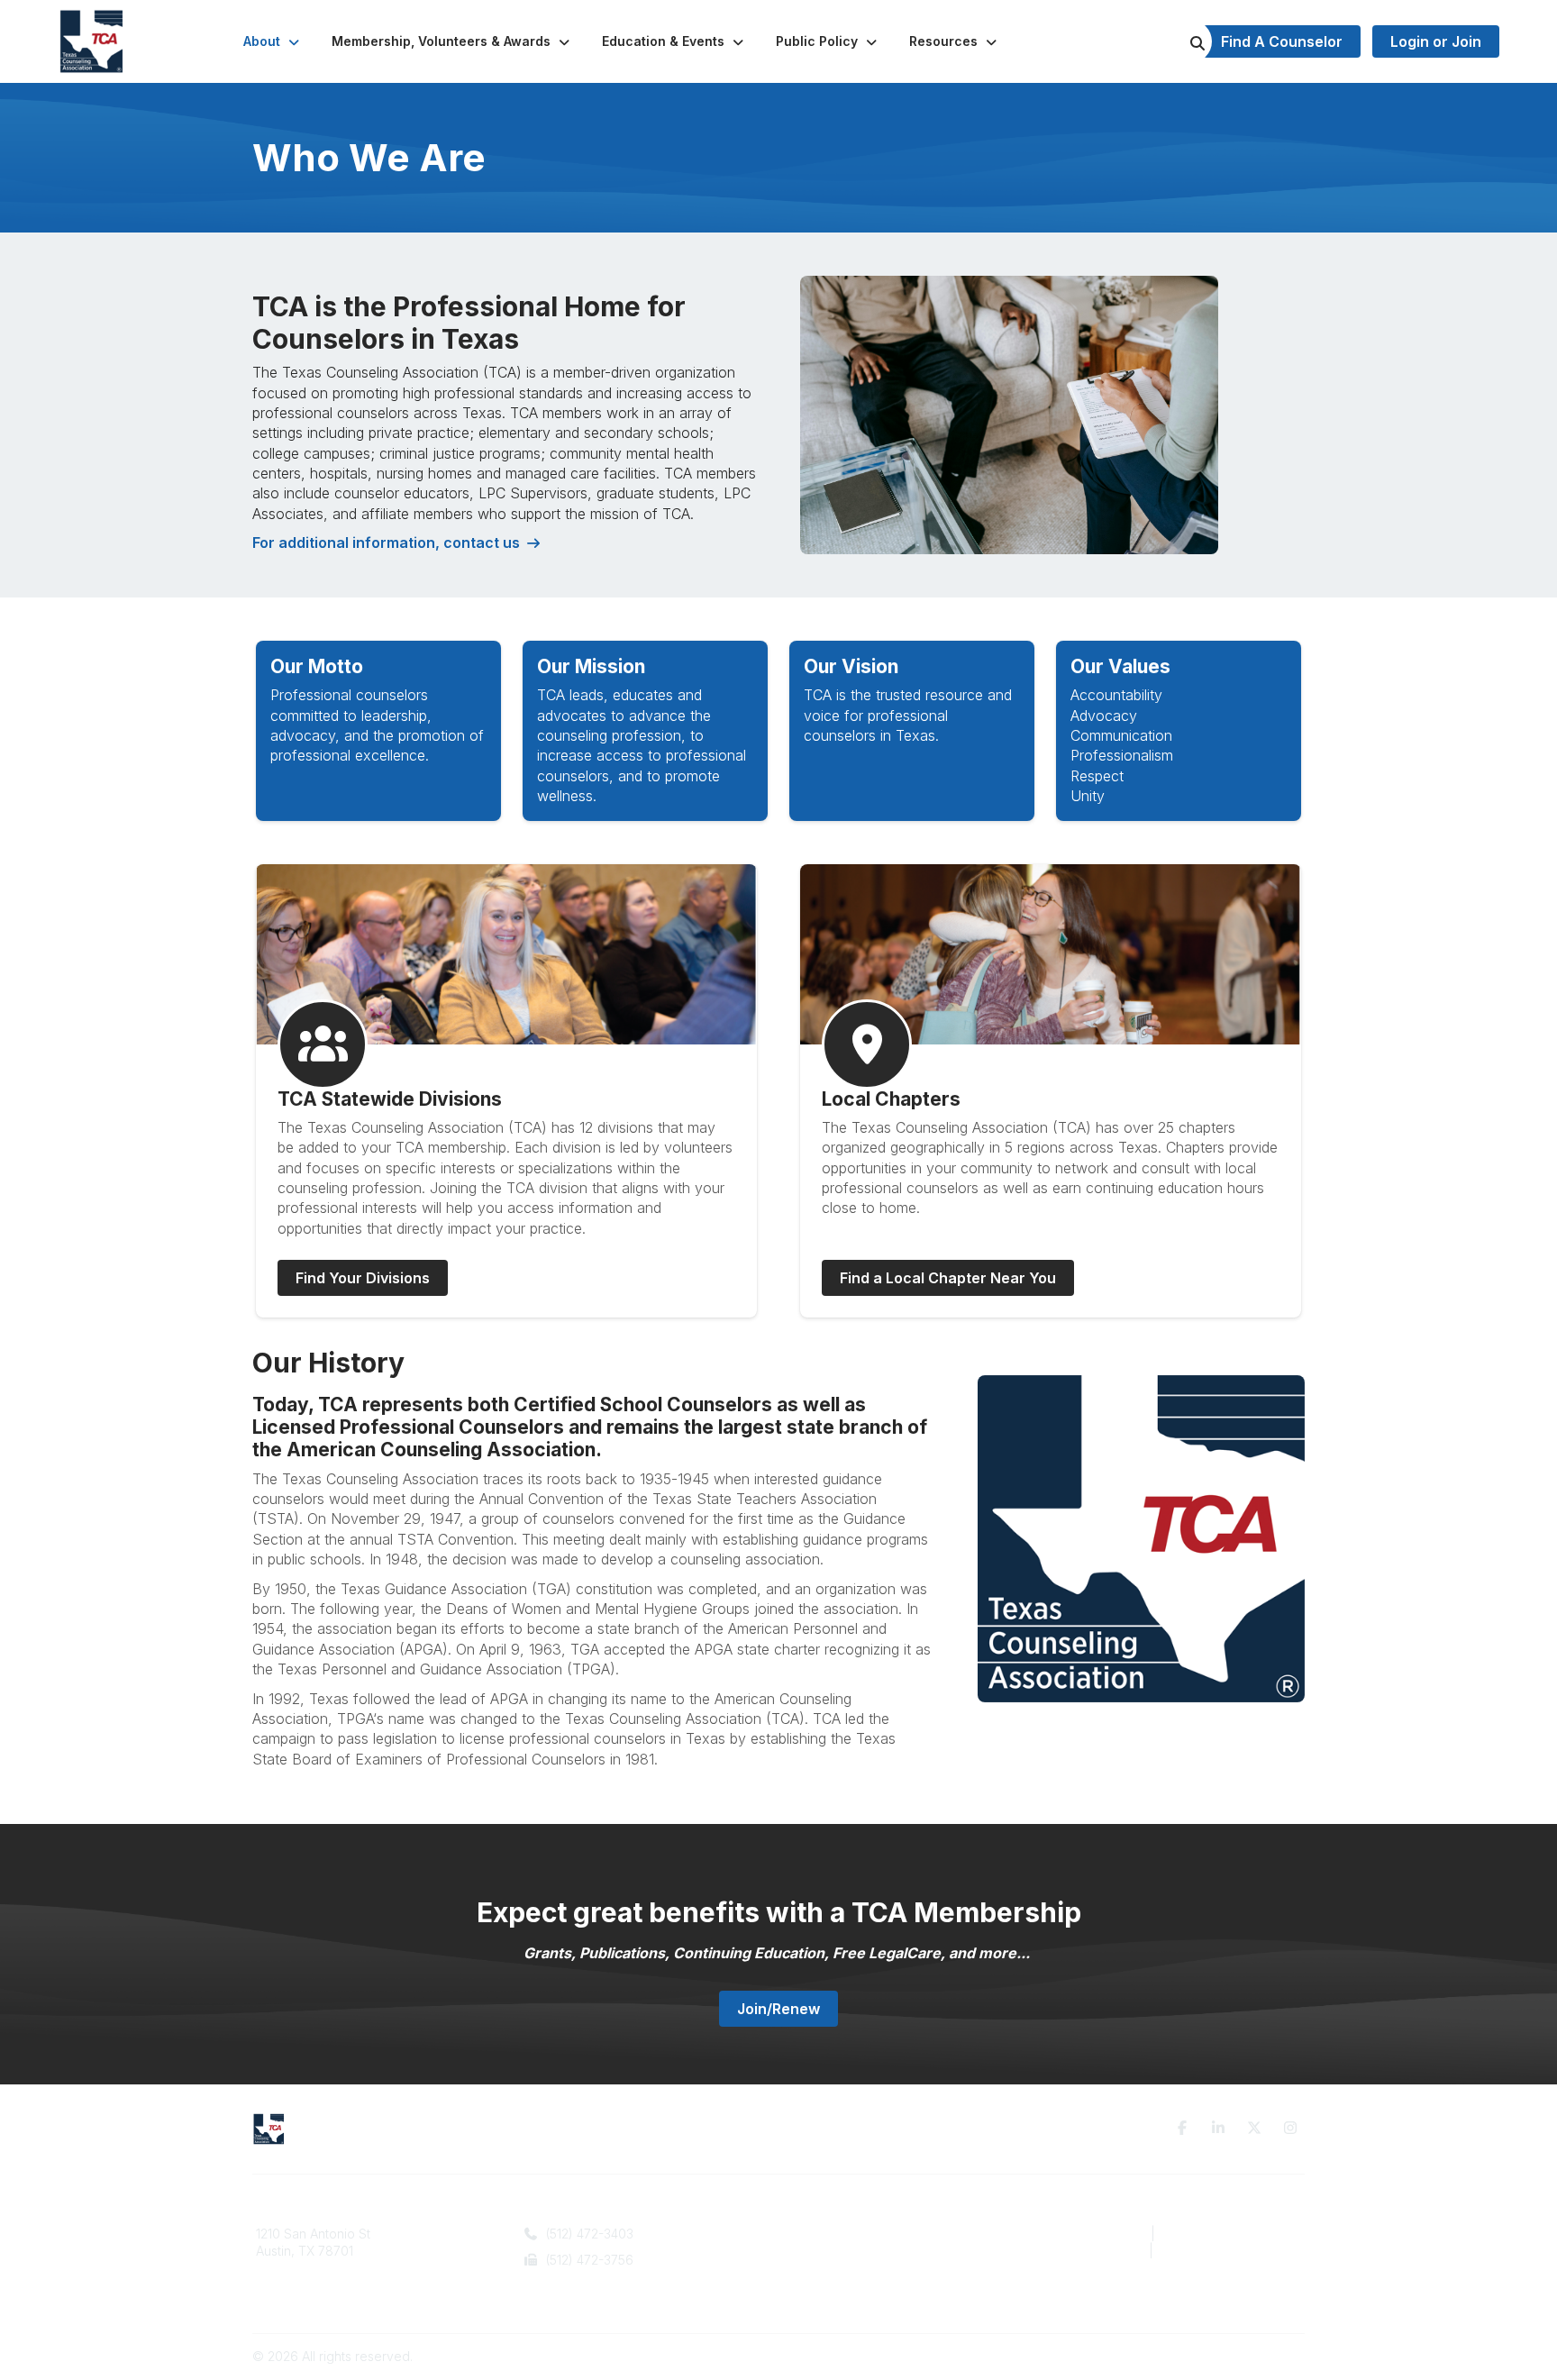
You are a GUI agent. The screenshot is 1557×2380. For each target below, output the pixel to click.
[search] (1175, 41)
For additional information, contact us (386, 543)
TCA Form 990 (1099, 2251)
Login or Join (1436, 41)
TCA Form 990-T (1210, 2251)
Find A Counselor (1282, 41)
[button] (273, 41)
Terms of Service (1213, 2234)
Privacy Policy (1098, 2234)
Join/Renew (778, 2009)
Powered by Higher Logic (1228, 2356)
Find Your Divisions (363, 1278)
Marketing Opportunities (860, 2269)
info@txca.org (584, 2287)
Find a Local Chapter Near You (948, 1278)
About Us (816, 2234)
